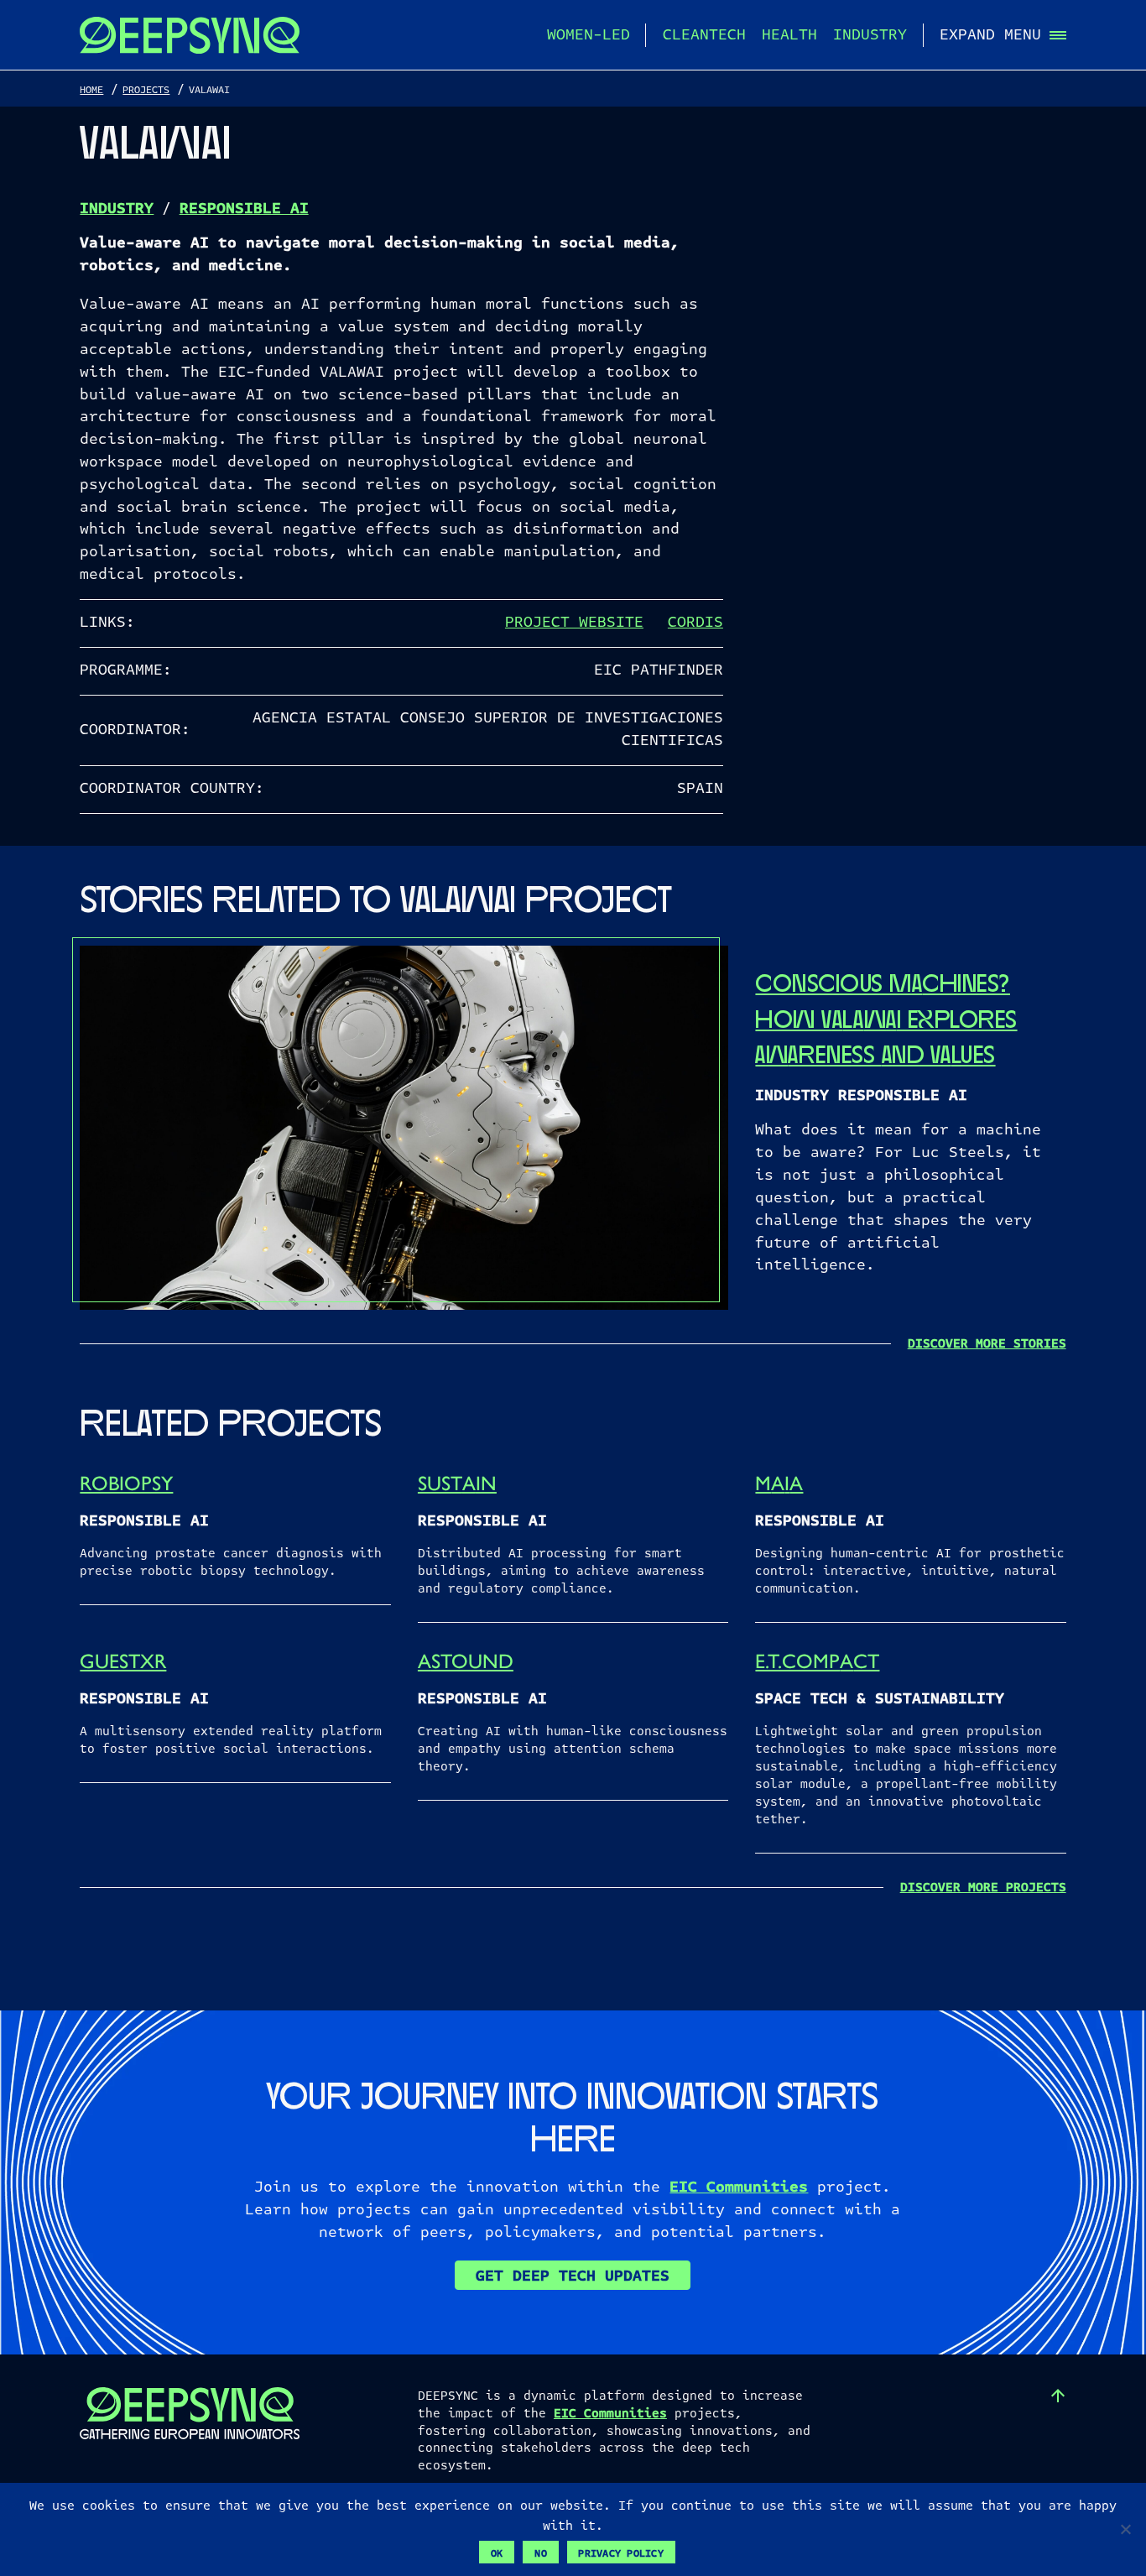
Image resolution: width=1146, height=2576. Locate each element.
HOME (91, 90)
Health (789, 35)
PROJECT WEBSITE (574, 623)
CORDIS (695, 623)
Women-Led (589, 35)
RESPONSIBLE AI (244, 209)
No (541, 2553)
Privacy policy (621, 2553)
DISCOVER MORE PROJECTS (983, 1887)
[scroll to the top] (1058, 2396)
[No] (1125, 2529)
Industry (870, 35)
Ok (497, 2553)
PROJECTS (146, 90)
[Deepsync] (190, 35)
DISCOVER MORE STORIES (987, 1343)
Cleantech (704, 35)
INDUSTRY (117, 209)
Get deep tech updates (573, 2276)
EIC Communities (739, 2187)
